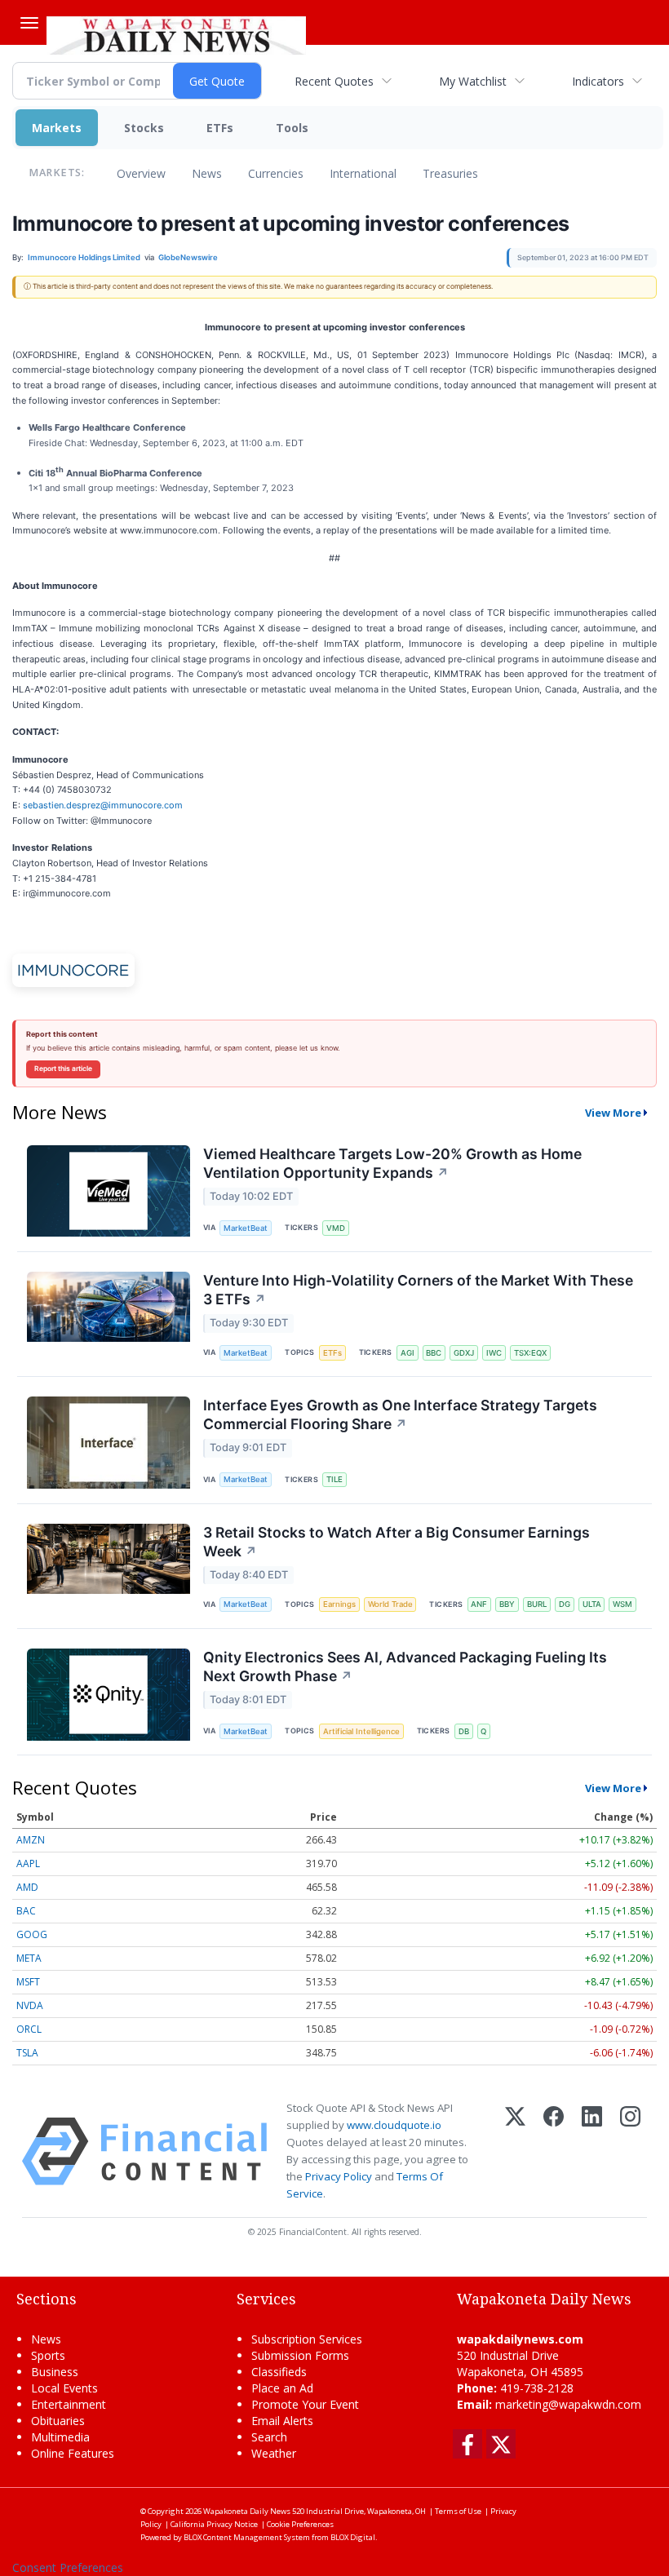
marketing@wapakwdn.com (568, 2404)
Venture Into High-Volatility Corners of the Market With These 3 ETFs (418, 1290)
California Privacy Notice (214, 2524)
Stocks (144, 128)
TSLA (27, 2053)
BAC (26, 1911)
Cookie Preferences (300, 2524)
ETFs (220, 128)
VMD (336, 1228)
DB (464, 1731)
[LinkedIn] (592, 2151)
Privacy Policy (339, 2176)
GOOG (32, 1934)
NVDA (30, 2005)
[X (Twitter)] (515, 2151)
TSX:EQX (530, 1353)
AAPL (28, 1863)
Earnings (339, 1604)
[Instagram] (630, 2151)
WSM (622, 1604)
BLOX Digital (353, 2537)
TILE (334, 1479)
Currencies (276, 173)
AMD (27, 1887)
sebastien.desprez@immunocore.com (103, 805)
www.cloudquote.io (394, 2125)
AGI (408, 1353)
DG (565, 1604)
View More (613, 1113)
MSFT (28, 1982)
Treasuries (450, 173)
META (29, 1958)
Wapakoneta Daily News (247, 2511)
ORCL (29, 2029)
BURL (537, 1604)
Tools (292, 128)
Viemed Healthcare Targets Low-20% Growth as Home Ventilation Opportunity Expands (392, 1163)
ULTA (592, 1604)
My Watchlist (473, 81)
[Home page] (176, 33)
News (207, 173)
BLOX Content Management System (247, 2537)
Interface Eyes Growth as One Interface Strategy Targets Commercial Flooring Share (400, 1414)
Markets (57, 128)
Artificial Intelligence (361, 1731)
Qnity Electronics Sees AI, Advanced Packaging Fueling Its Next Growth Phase (405, 1666)
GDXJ (464, 1353)
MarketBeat (246, 1228)
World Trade (390, 1604)
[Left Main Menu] (29, 23)
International (363, 173)
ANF (479, 1604)
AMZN (31, 1840)
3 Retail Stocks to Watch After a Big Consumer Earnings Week (397, 1542)
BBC (434, 1353)
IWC (494, 1353)
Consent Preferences (68, 2567)
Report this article (63, 1069)
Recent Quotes (334, 81)
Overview (141, 173)
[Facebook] (554, 2151)
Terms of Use (458, 2511)
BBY (507, 1604)
